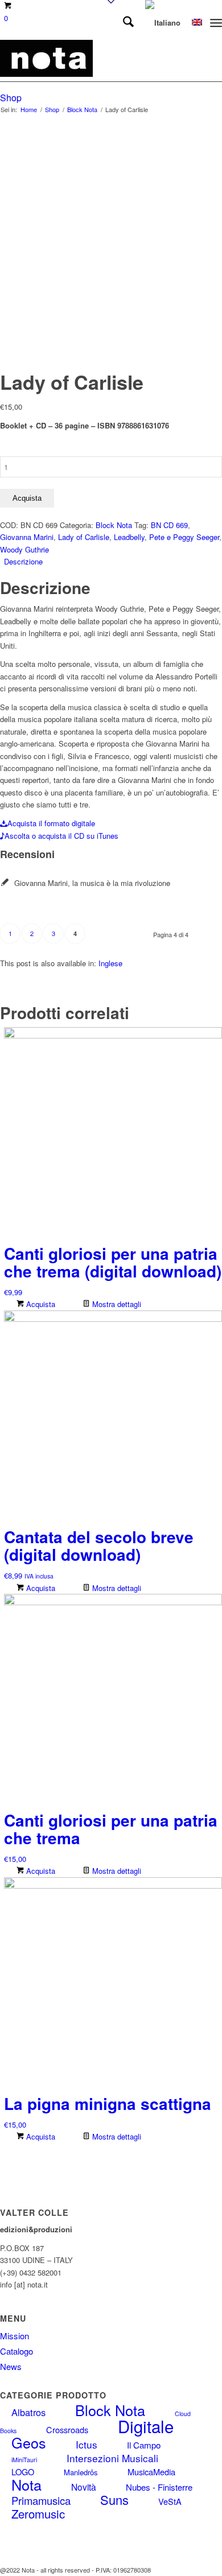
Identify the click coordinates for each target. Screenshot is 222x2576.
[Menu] (216, 23)
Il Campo (144, 2445)
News (11, 2366)
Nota (26, 2484)
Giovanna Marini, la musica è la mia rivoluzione (92, 883)
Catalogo (17, 2351)
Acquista (27, 498)
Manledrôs (81, 2472)
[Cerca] (123, 23)
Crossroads (67, 2429)
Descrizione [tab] (23, 561)
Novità (84, 2487)
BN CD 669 (169, 525)
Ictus (87, 2444)
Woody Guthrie (24, 549)
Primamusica (41, 2500)
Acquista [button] (40, 1304)
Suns (114, 2499)
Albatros (28, 2412)
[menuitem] (123, 23)
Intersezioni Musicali (112, 2458)
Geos (29, 2442)
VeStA (170, 2501)
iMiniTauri (24, 2460)
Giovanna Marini (27, 537)
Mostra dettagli (116, 1304)
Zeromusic (38, 2514)
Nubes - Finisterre (159, 2487)
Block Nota (114, 525)
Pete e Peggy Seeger (184, 537)
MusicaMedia (151, 2472)
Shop (11, 98)
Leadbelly (129, 537)
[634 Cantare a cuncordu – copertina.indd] (89, 59)
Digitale (146, 2426)
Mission (15, 2336)
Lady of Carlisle (84, 537)
